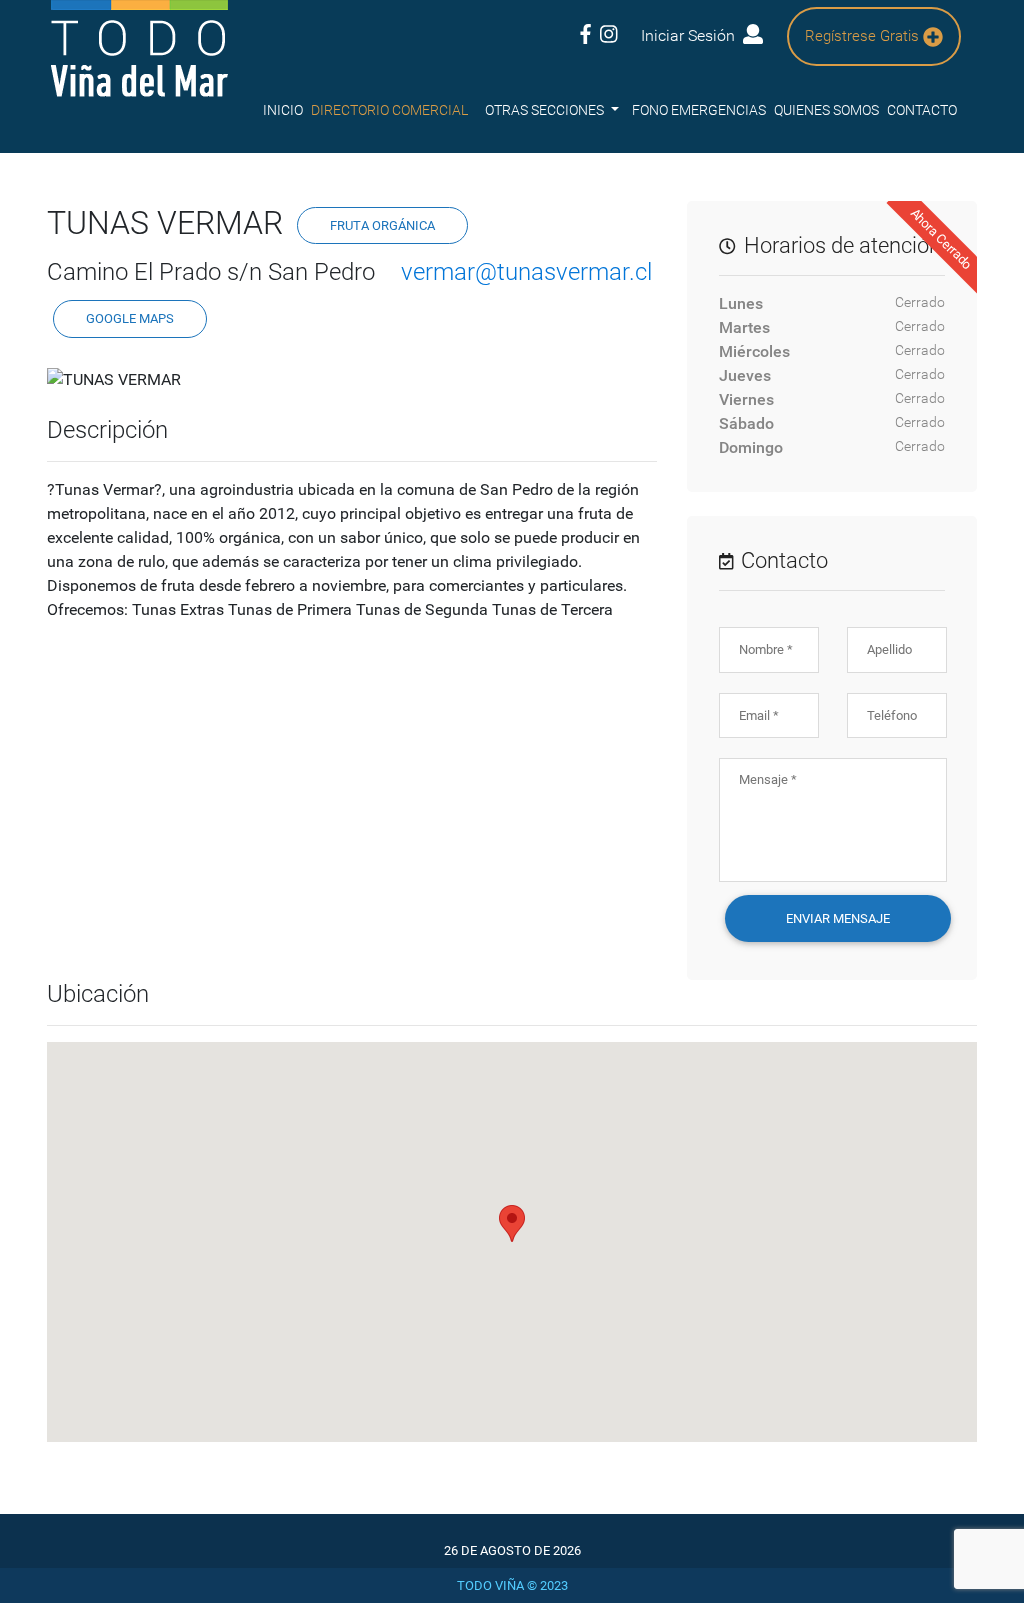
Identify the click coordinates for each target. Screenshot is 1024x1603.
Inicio (283, 110)
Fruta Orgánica (382, 225)
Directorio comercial (389, 110)
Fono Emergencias (699, 110)
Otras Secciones (546, 110)
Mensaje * (768, 779)
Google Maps (130, 318)
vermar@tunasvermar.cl (526, 272)
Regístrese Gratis (864, 36)
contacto (922, 110)
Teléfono (892, 715)
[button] (512, 1223)
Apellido (889, 649)
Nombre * (766, 649)
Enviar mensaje (838, 918)
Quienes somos (826, 110)
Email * (759, 715)
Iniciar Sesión (692, 35)
